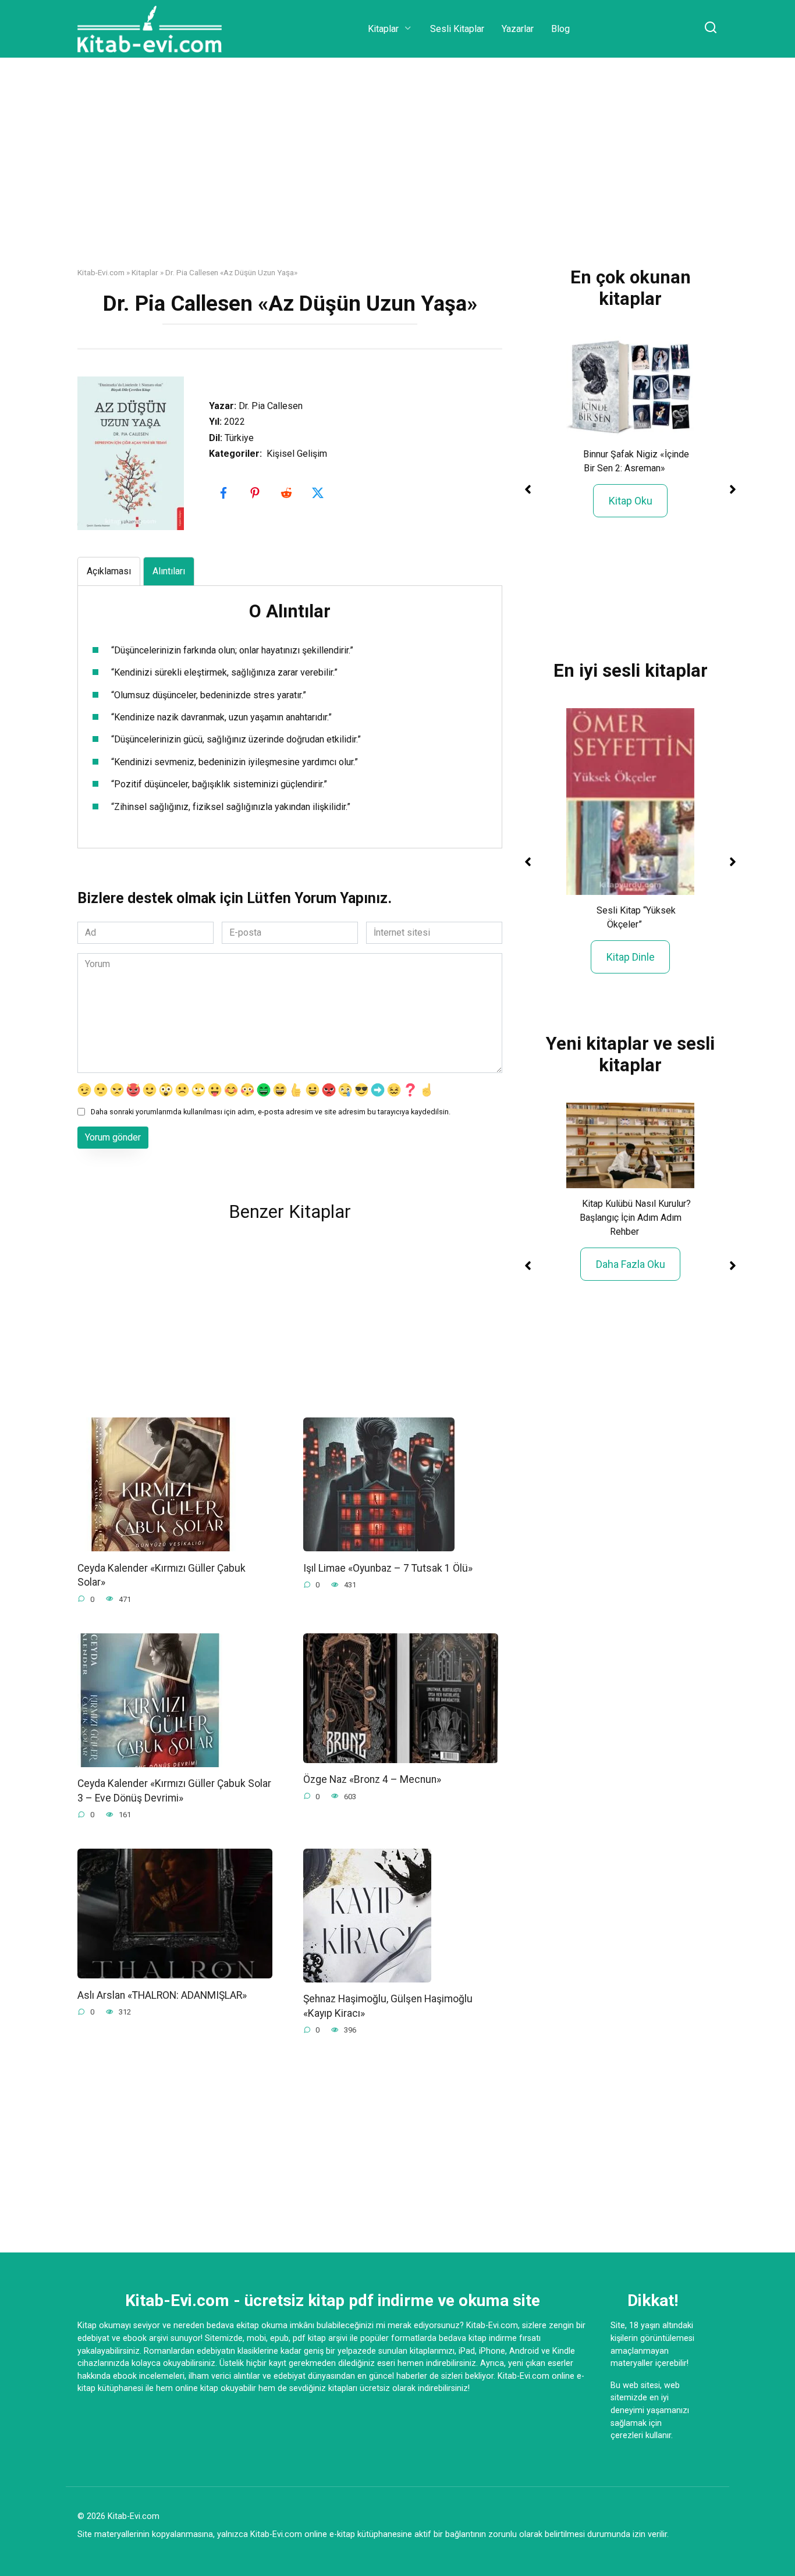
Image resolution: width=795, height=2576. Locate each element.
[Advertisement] (397, 171)
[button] (528, 489)
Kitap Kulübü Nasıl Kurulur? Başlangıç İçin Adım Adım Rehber (635, 1218)
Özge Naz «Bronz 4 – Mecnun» (372, 1779)
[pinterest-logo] (256, 493)
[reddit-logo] (288, 493)
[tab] (109, 571)
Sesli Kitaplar (457, 29)
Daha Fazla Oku (631, 1264)
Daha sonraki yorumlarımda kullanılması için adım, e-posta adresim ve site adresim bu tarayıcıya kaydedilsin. (271, 1112)
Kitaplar (383, 29)
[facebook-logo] (225, 493)
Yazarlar (518, 29)
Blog (560, 29)
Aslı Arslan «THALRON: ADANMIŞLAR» (162, 1995)
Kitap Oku (631, 501)
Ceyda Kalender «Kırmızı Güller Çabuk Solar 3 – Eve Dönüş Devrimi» (174, 1791)
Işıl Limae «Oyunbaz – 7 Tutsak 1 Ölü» (388, 1568)
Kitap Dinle (631, 957)
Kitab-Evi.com (101, 272)
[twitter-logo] (319, 493)
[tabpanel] (290, 708)
